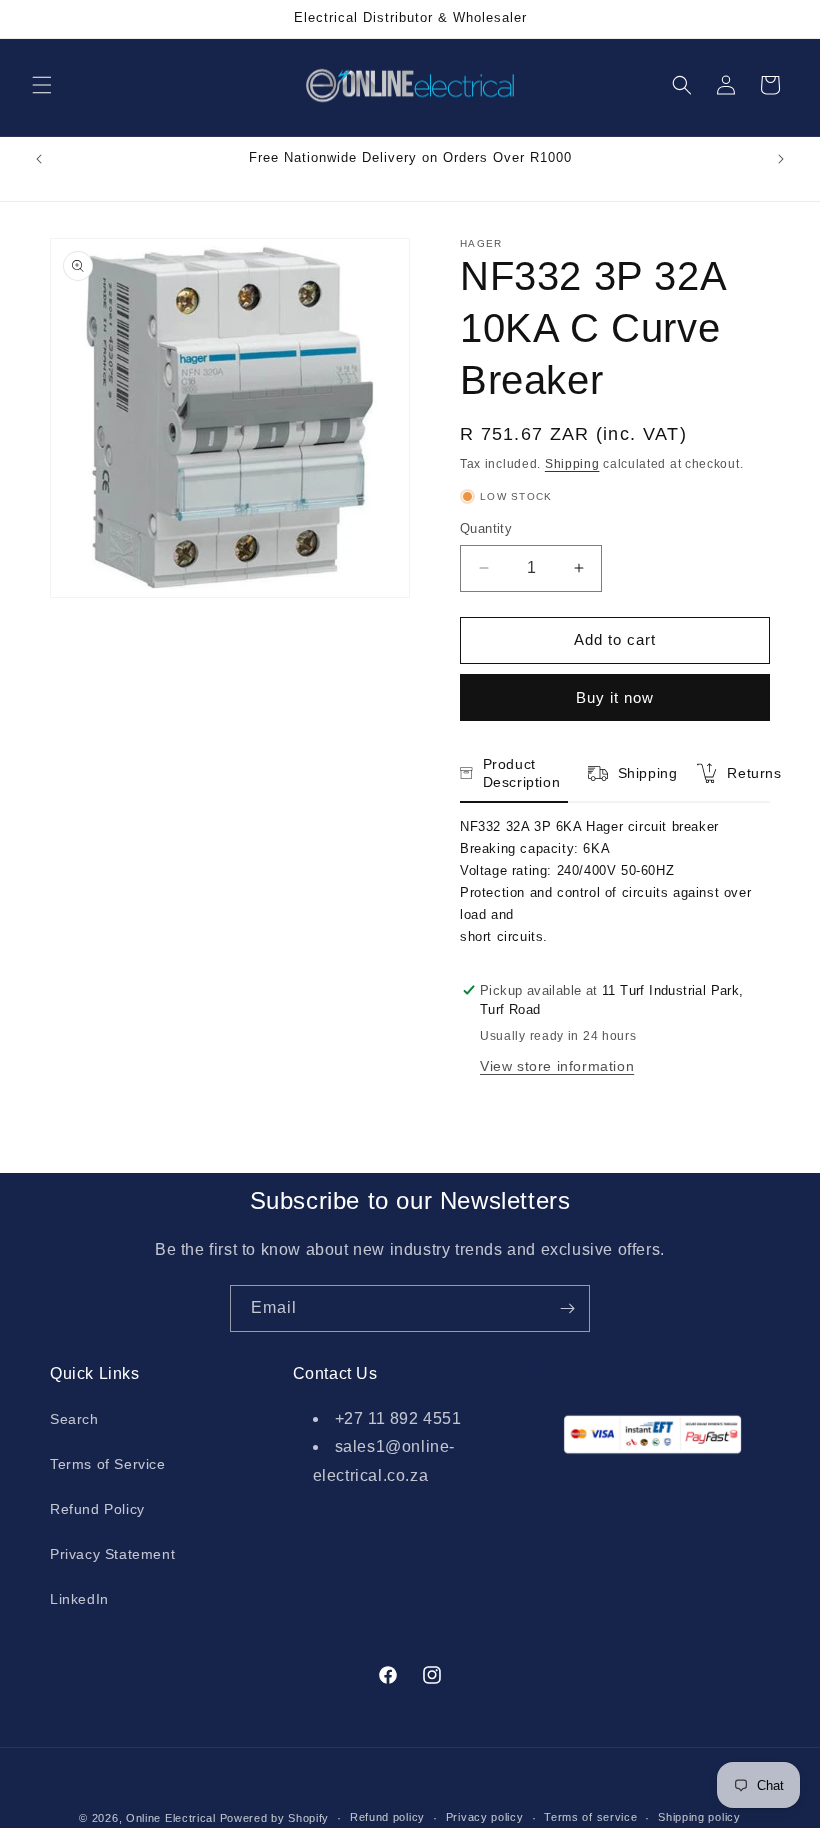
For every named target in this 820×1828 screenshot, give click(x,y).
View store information (557, 1066)
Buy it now (615, 697)
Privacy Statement (112, 1554)
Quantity (486, 528)
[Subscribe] (567, 1308)
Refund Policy (97, 1509)
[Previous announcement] (39, 159)
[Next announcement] (781, 159)
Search (74, 1419)
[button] (42, 85)
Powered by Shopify (275, 1818)
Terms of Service (108, 1464)
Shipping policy (699, 1817)
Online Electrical (171, 1818)
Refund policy (387, 1817)
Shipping (572, 464)
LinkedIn (79, 1599)
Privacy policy (485, 1817)
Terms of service (590, 1817)
